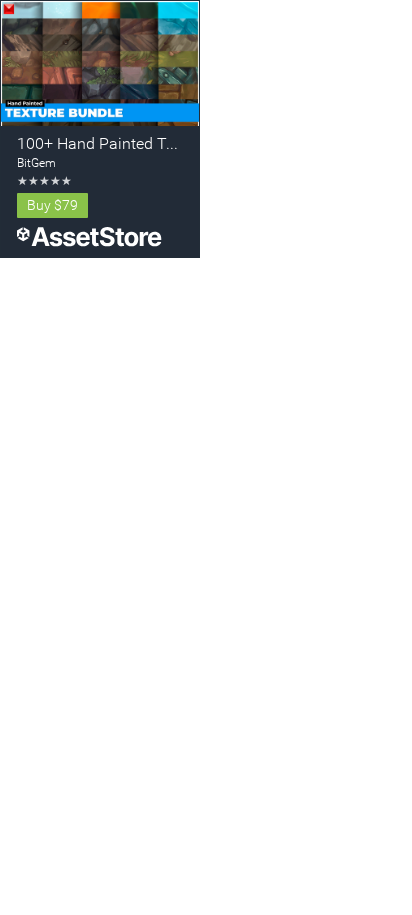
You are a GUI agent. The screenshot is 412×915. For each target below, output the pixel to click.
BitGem (36, 163)
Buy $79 (52, 205)
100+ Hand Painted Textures (117, 143)
